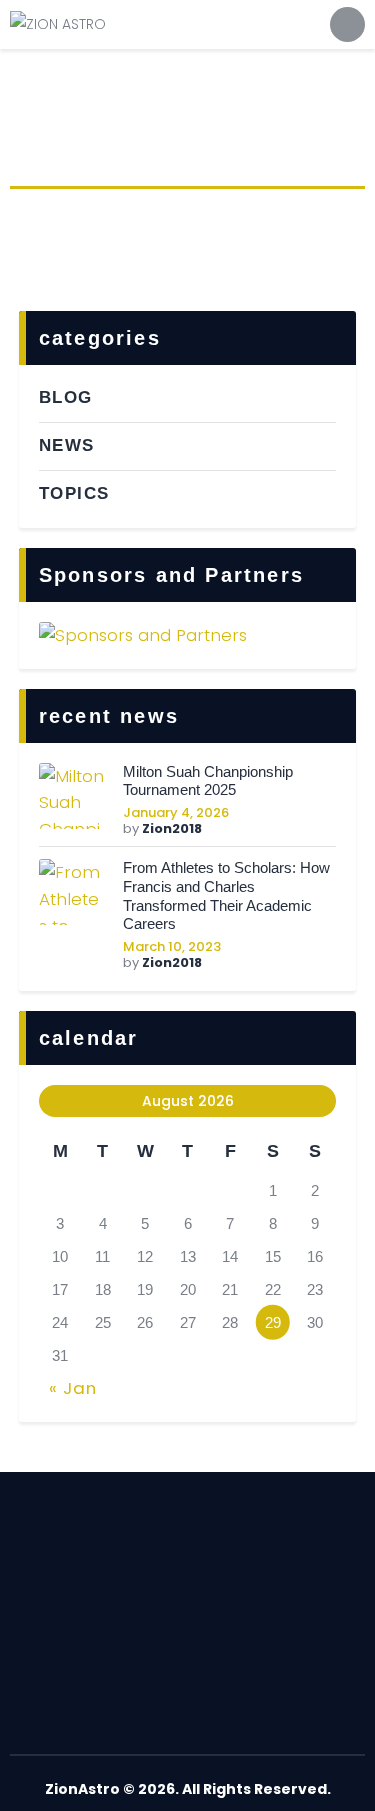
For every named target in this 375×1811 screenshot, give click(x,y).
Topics (74, 493)
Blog (66, 397)
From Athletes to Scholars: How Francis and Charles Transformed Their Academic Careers (226, 895)
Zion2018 (172, 828)
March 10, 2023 (172, 946)
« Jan (73, 1388)
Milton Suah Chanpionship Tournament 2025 (208, 781)
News (67, 445)
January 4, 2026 (176, 812)
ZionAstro (82, 1789)
